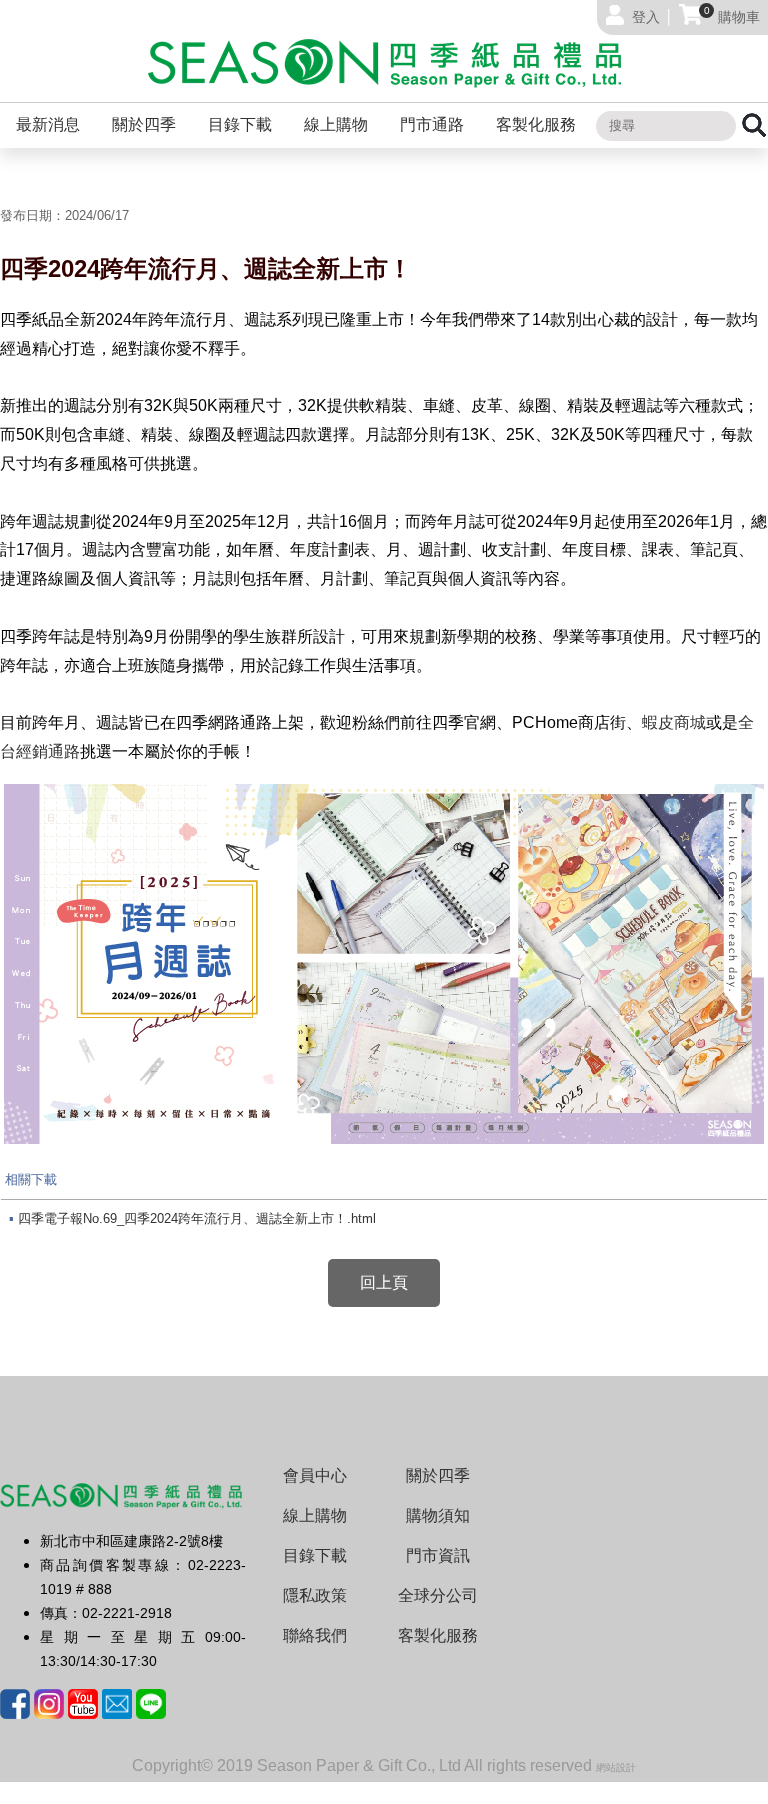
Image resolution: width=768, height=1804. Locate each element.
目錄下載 (240, 124)
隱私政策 (315, 1595)
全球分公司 (438, 1595)
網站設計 (616, 1767)
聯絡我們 (315, 1635)
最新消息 (48, 124)
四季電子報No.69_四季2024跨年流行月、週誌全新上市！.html (197, 1218)
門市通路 (432, 124)
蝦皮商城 (674, 722)
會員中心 (315, 1475)
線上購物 (336, 124)
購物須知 (438, 1515)
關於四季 (144, 124)
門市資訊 (438, 1555)
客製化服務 (536, 124)
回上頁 (384, 1282)
